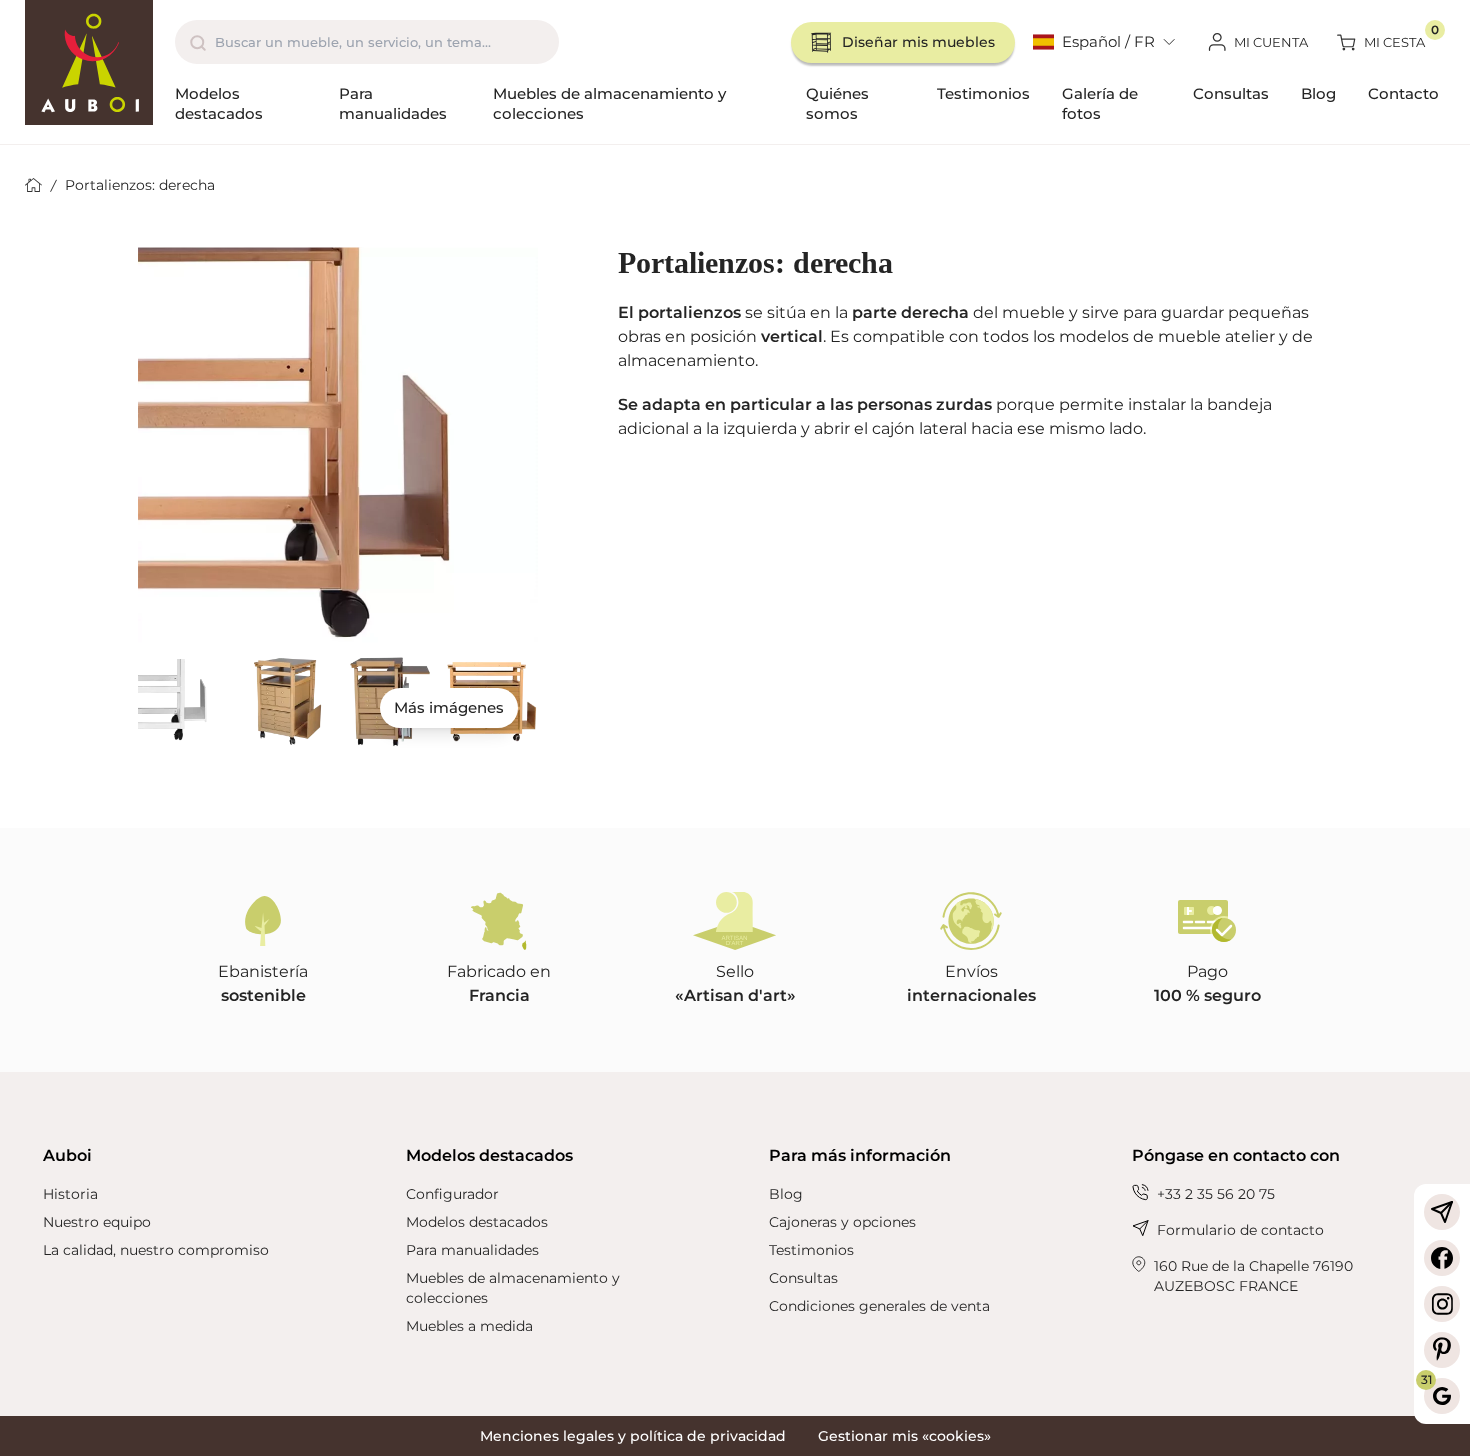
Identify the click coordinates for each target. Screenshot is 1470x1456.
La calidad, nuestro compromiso (156, 1250)
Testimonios (983, 93)
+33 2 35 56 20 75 (1216, 1194)
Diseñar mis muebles (918, 42)
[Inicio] (89, 62)
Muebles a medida (469, 1326)
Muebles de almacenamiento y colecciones (609, 103)
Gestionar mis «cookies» (904, 1436)
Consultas (1231, 93)
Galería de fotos (1100, 103)
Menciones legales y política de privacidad (633, 1436)
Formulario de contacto (1240, 1230)
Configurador (452, 1194)
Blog (1318, 93)
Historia (70, 1194)
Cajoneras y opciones (842, 1222)
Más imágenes (449, 707)
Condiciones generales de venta (879, 1306)
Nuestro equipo (97, 1222)
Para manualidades (393, 103)
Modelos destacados (219, 103)
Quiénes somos (837, 103)
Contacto (1403, 93)
